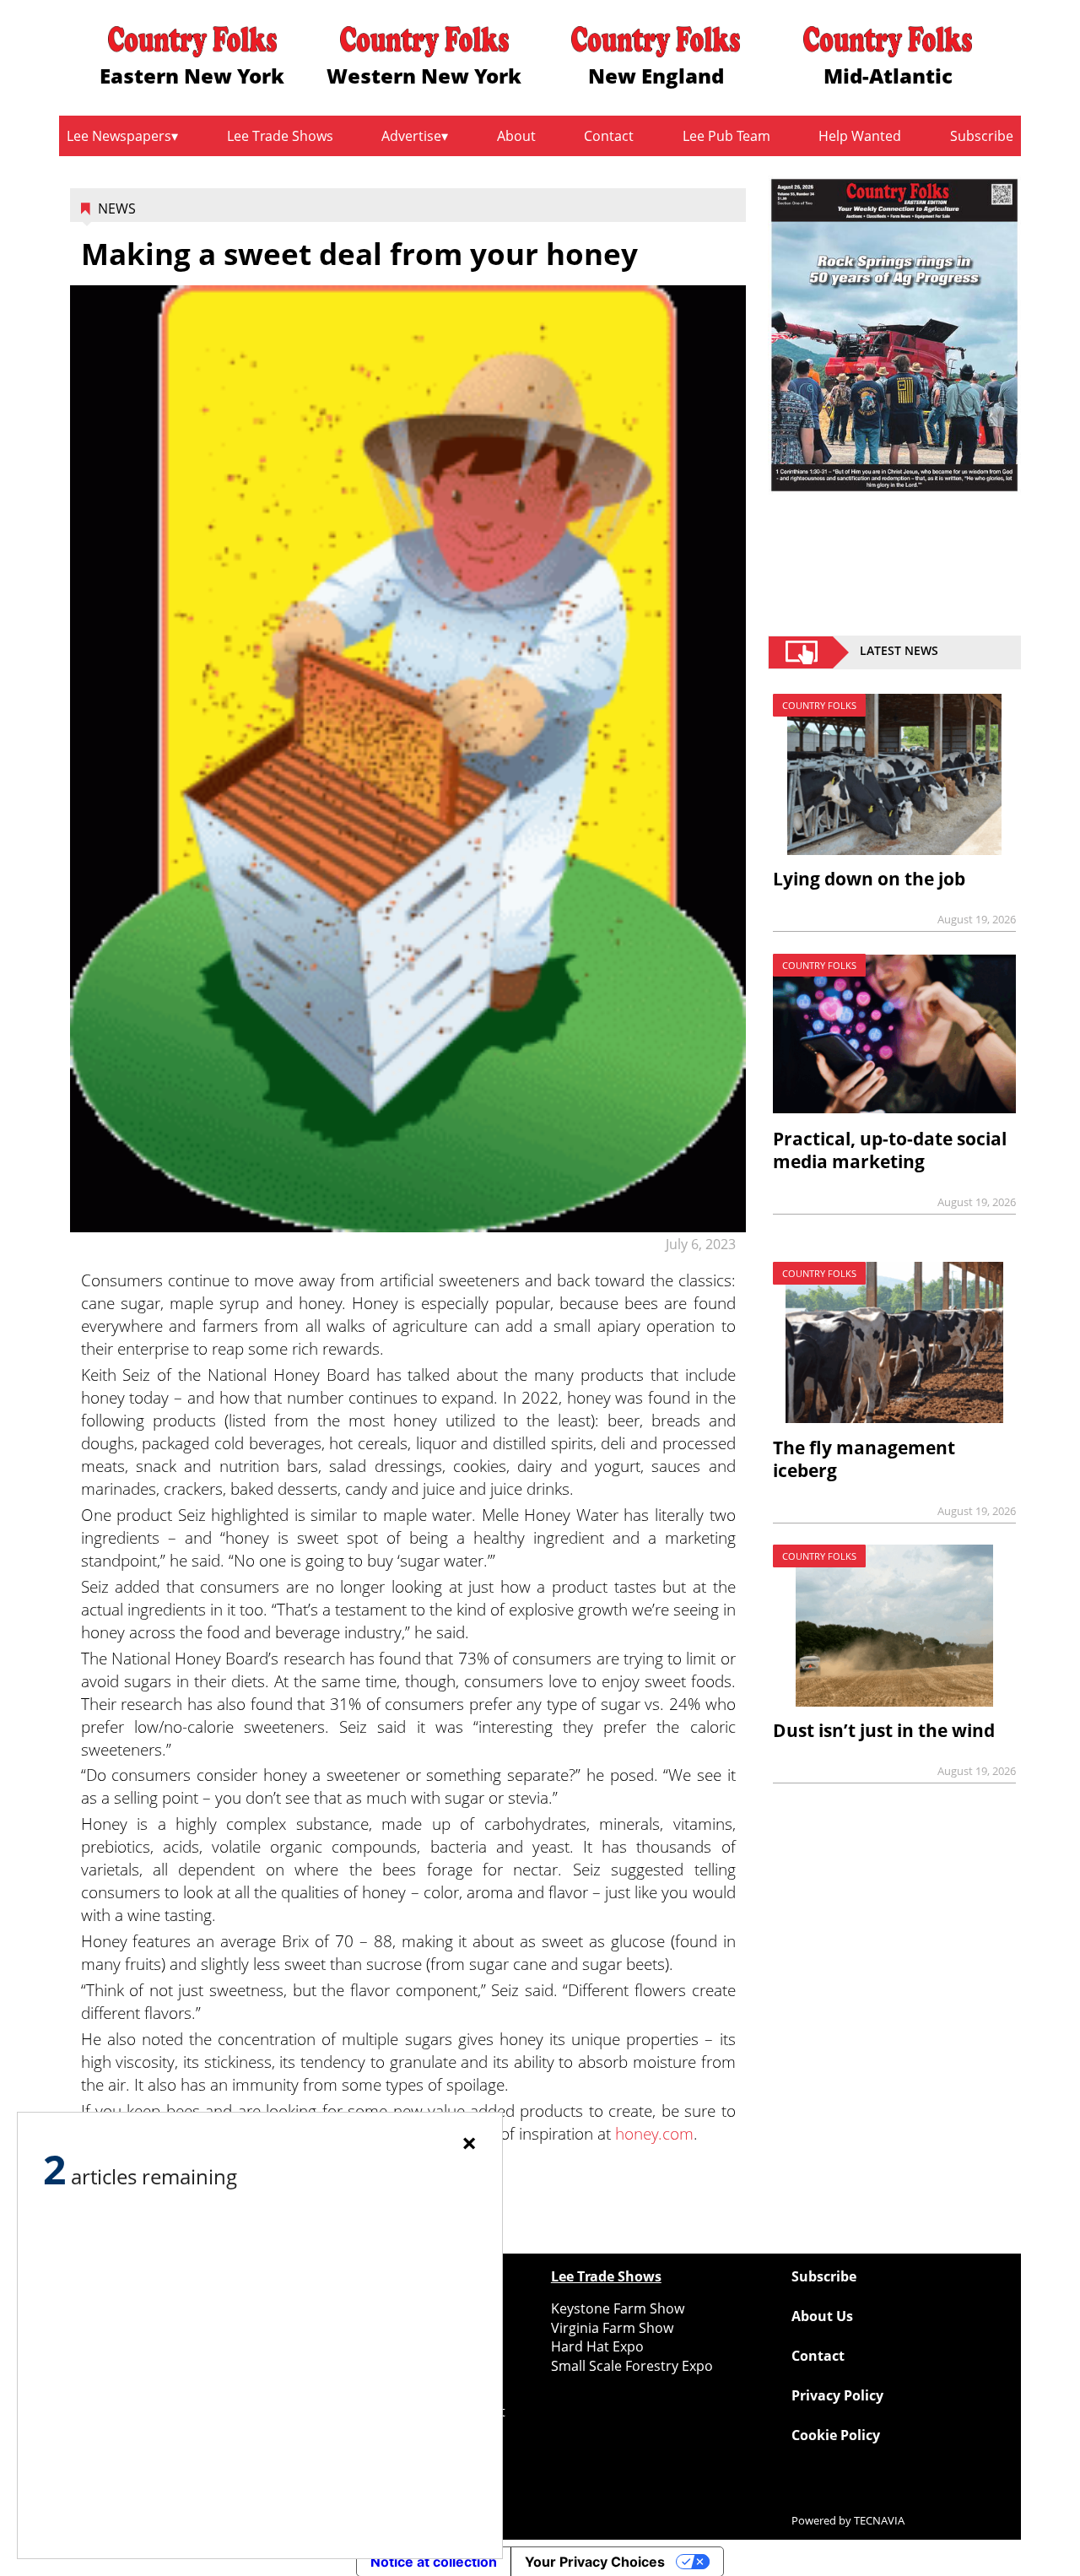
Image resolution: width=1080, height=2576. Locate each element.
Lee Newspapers (119, 136)
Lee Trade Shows (280, 136)
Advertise (411, 136)
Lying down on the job (869, 879)
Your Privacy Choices (595, 2562)
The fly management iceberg (864, 1459)
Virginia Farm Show (612, 2328)
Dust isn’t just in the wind (884, 1730)
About (516, 136)
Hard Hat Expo (597, 2346)
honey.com (654, 2133)
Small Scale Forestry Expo (632, 2366)
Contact (609, 136)
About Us (822, 2316)
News (117, 208)
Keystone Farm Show (618, 2308)
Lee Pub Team (726, 136)
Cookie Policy (836, 2435)
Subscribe (982, 136)
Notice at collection (434, 2562)
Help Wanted (860, 136)
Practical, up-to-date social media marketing (890, 1150)
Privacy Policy (837, 2395)
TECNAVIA (879, 2520)
